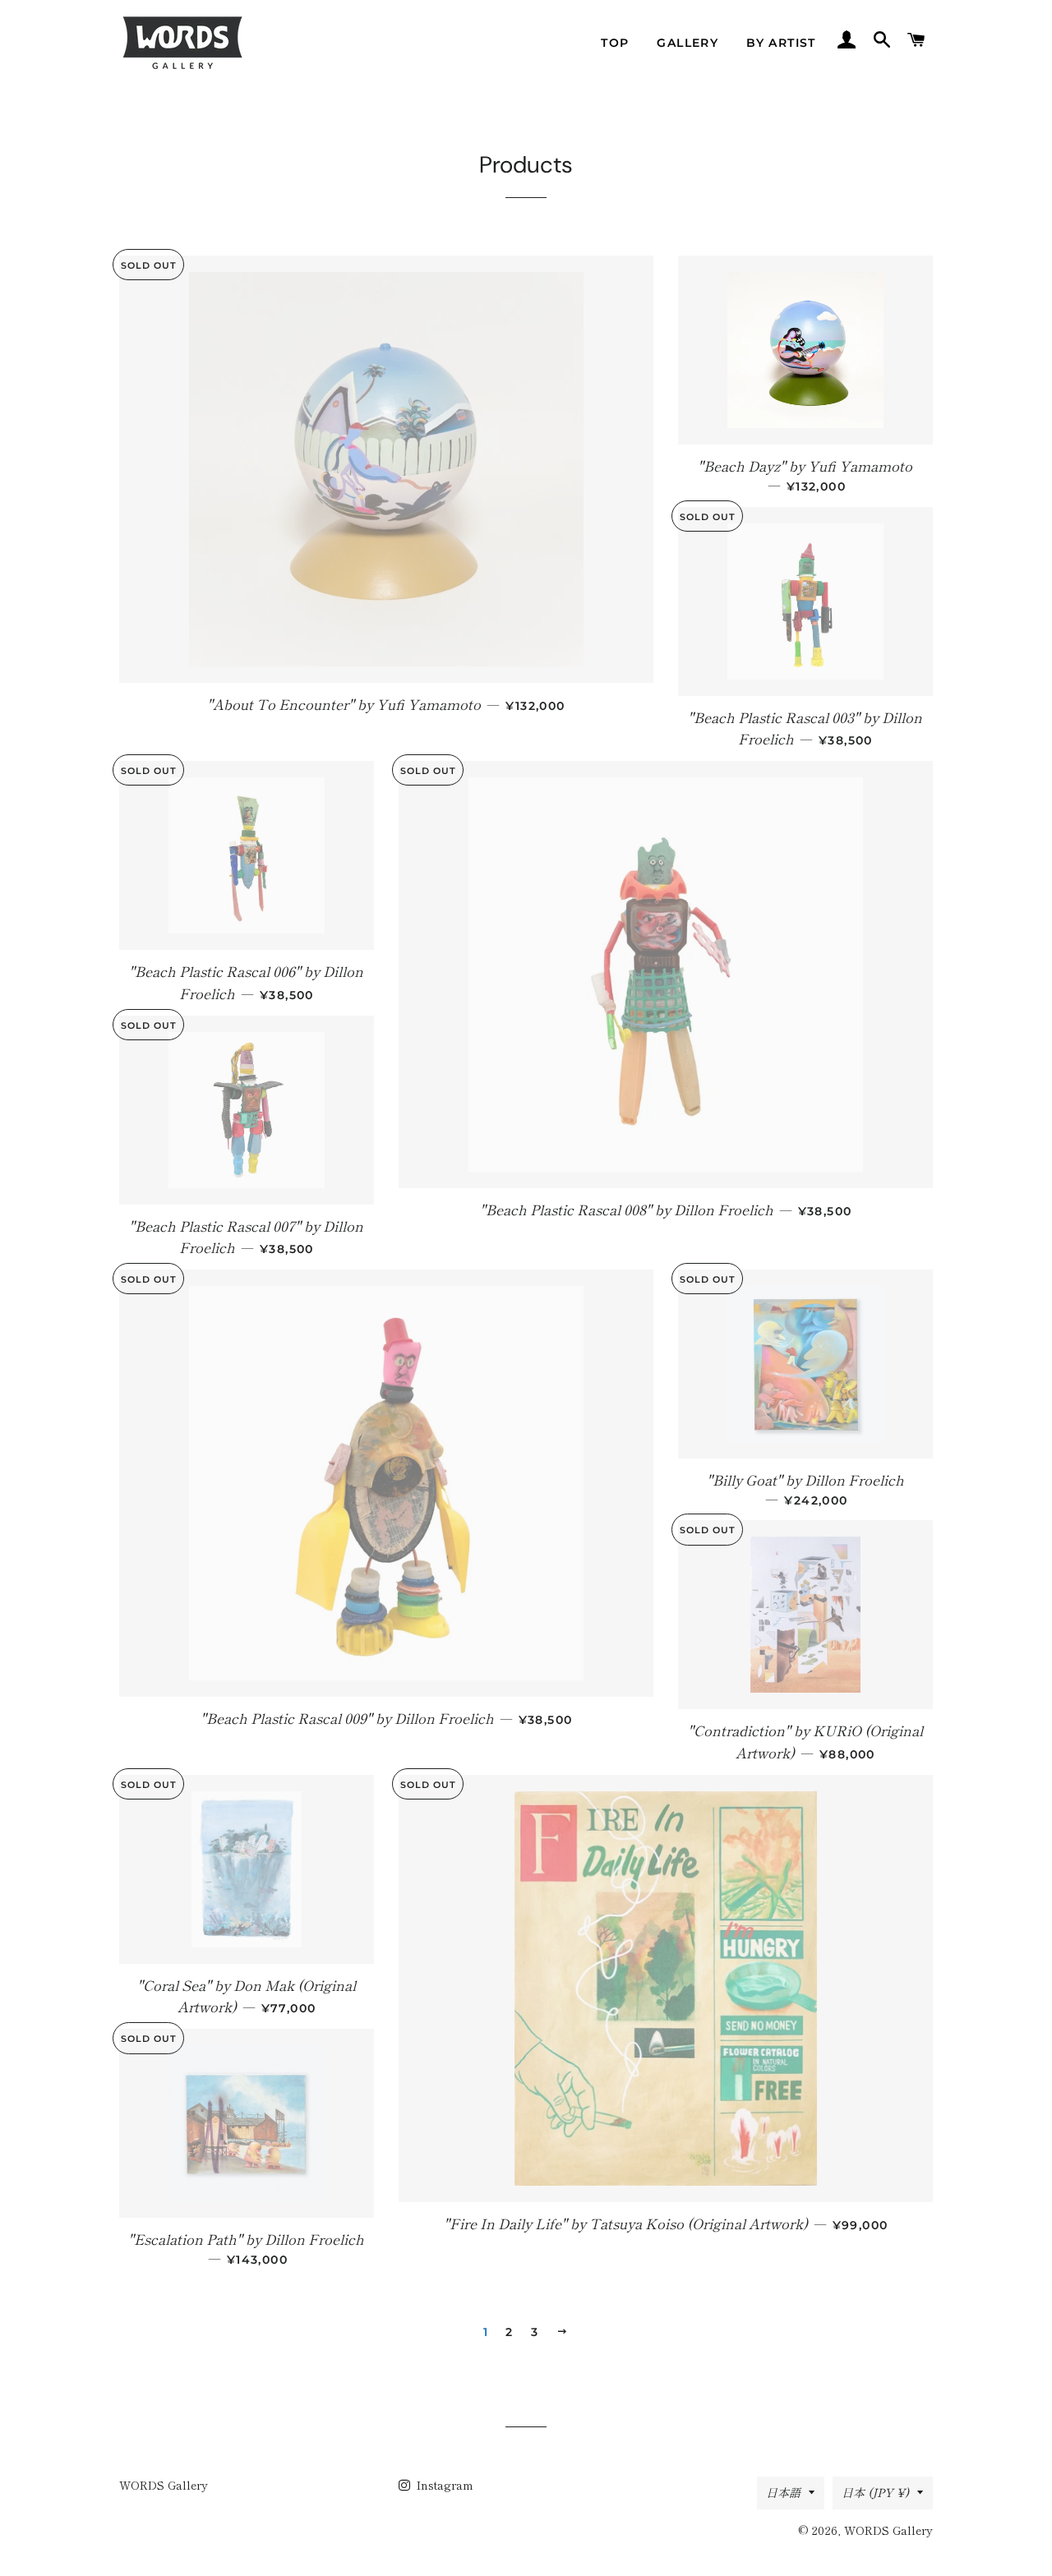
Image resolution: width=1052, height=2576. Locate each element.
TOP (615, 43)
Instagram (443, 2485)
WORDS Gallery (164, 2485)
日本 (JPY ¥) (875, 2492)
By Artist (781, 43)
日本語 (783, 2492)
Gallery (687, 43)
